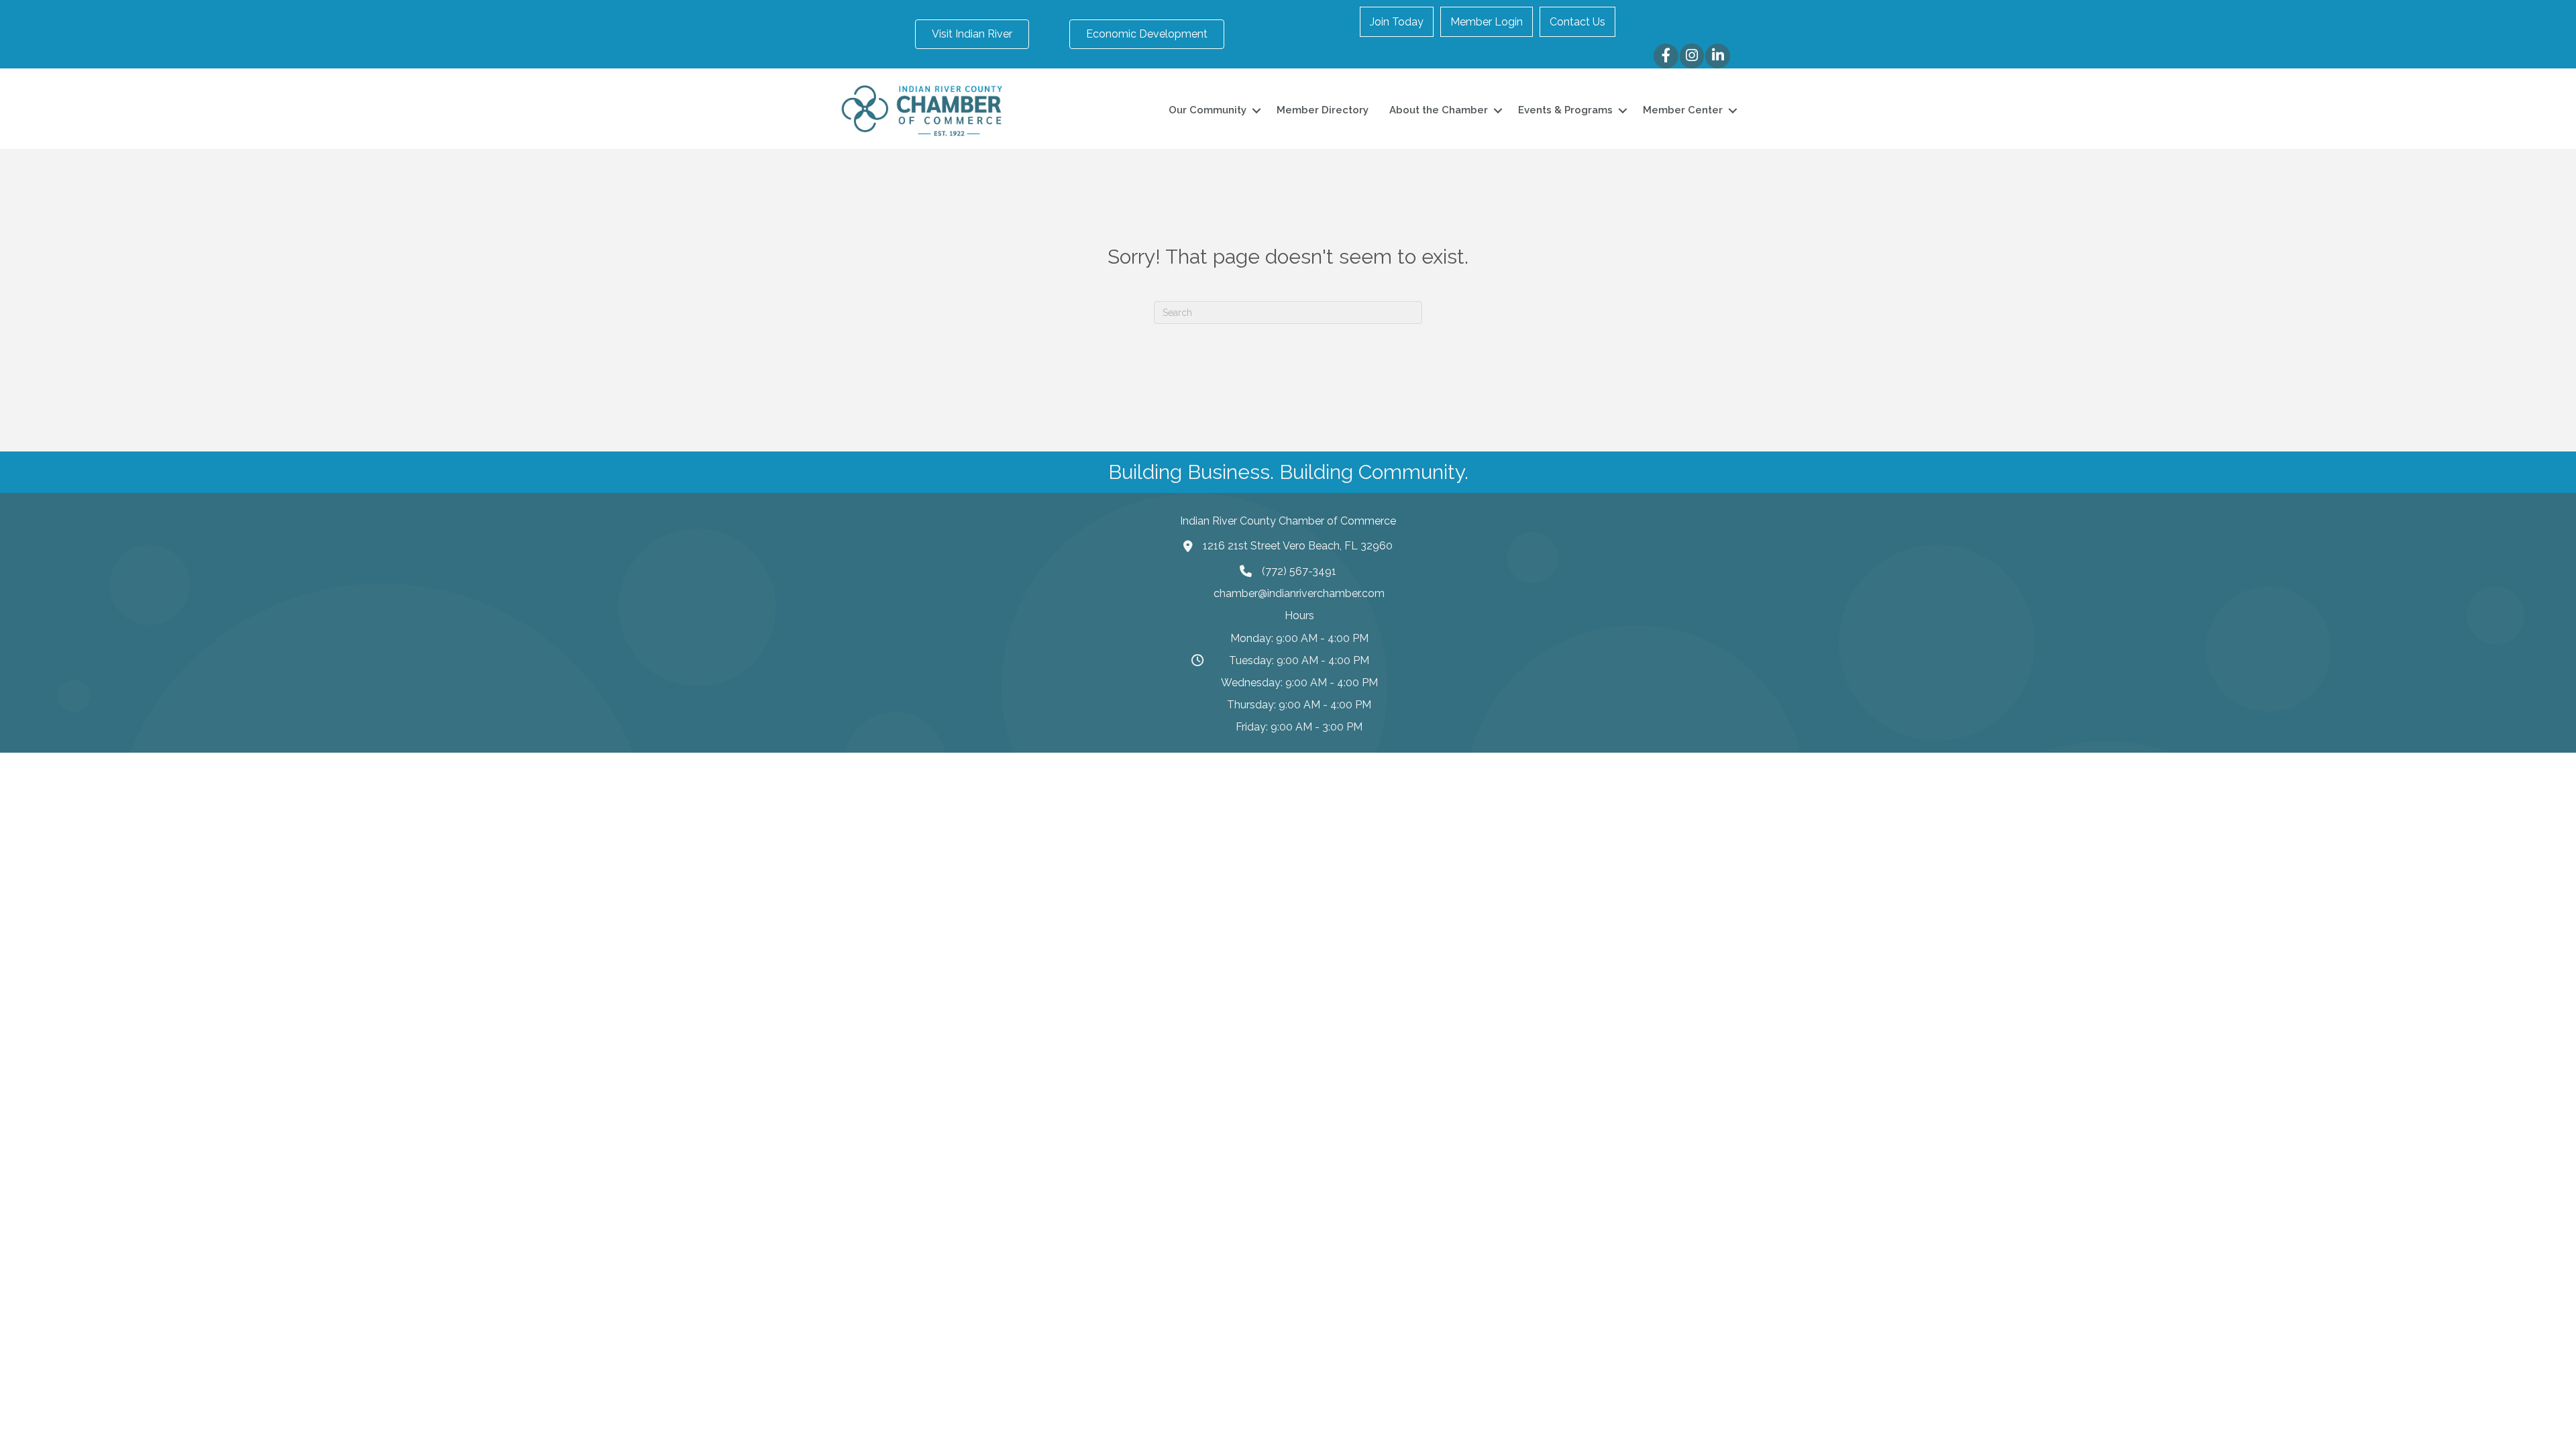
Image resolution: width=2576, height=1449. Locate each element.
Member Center (1683, 110)
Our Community (1207, 110)
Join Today (1397, 22)
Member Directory (1323, 110)
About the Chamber (1439, 110)
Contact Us (1577, 22)
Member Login (1487, 22)
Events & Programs (1565, 110)
